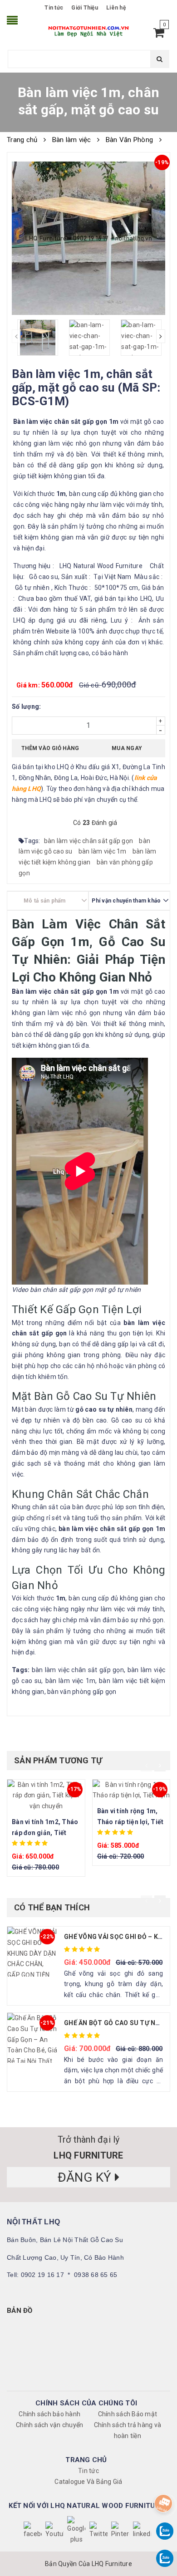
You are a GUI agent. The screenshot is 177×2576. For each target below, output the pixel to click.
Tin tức (54, 8)
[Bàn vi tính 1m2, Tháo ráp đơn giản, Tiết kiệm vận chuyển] (46, 1796)
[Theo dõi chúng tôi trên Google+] (76, 2531)
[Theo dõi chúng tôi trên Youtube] (54, 2531)
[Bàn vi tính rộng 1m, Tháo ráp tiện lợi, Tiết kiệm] (131, 1791)
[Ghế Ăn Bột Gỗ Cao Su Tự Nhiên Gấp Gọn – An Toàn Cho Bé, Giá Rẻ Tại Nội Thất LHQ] (32, 2038)
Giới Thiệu (85, 8)
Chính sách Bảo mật (128, 2414)
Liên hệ (116, 8)
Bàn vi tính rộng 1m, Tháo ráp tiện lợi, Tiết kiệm (130, 1822)
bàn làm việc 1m (103, 851)
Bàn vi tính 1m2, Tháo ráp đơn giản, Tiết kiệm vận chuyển (45, 1833)
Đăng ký (86, 2177)
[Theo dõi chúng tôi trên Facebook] (33, 2531)
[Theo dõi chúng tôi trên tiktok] (142, 2531)
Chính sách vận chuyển (49, 2425)
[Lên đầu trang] (162, 2481)
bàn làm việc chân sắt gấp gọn (89, 841)
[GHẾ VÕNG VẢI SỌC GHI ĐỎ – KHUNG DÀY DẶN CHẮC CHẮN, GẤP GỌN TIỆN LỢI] (32, 1952)
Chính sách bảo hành (49, 2414)
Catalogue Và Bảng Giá (88, 2482)
